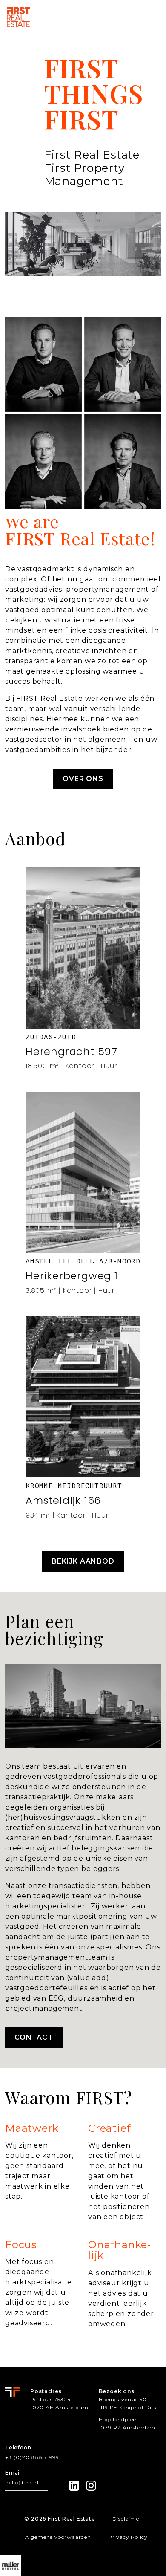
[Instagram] (91, 2486)
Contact (34, 2037)
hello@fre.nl (22, 2482)
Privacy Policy (128, 2537)
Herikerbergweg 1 (72, 1276)
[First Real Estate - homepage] (18, 17)
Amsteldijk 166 (63, 1500)
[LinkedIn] (74, 2486)
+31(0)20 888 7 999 (32, 2457)
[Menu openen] (149, 17)
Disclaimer (127, 2519)
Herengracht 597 (72, 1051)
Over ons (83, 779)
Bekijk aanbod (83, 1561)
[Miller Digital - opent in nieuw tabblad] (11, 2565)
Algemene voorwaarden (58, 2537)
